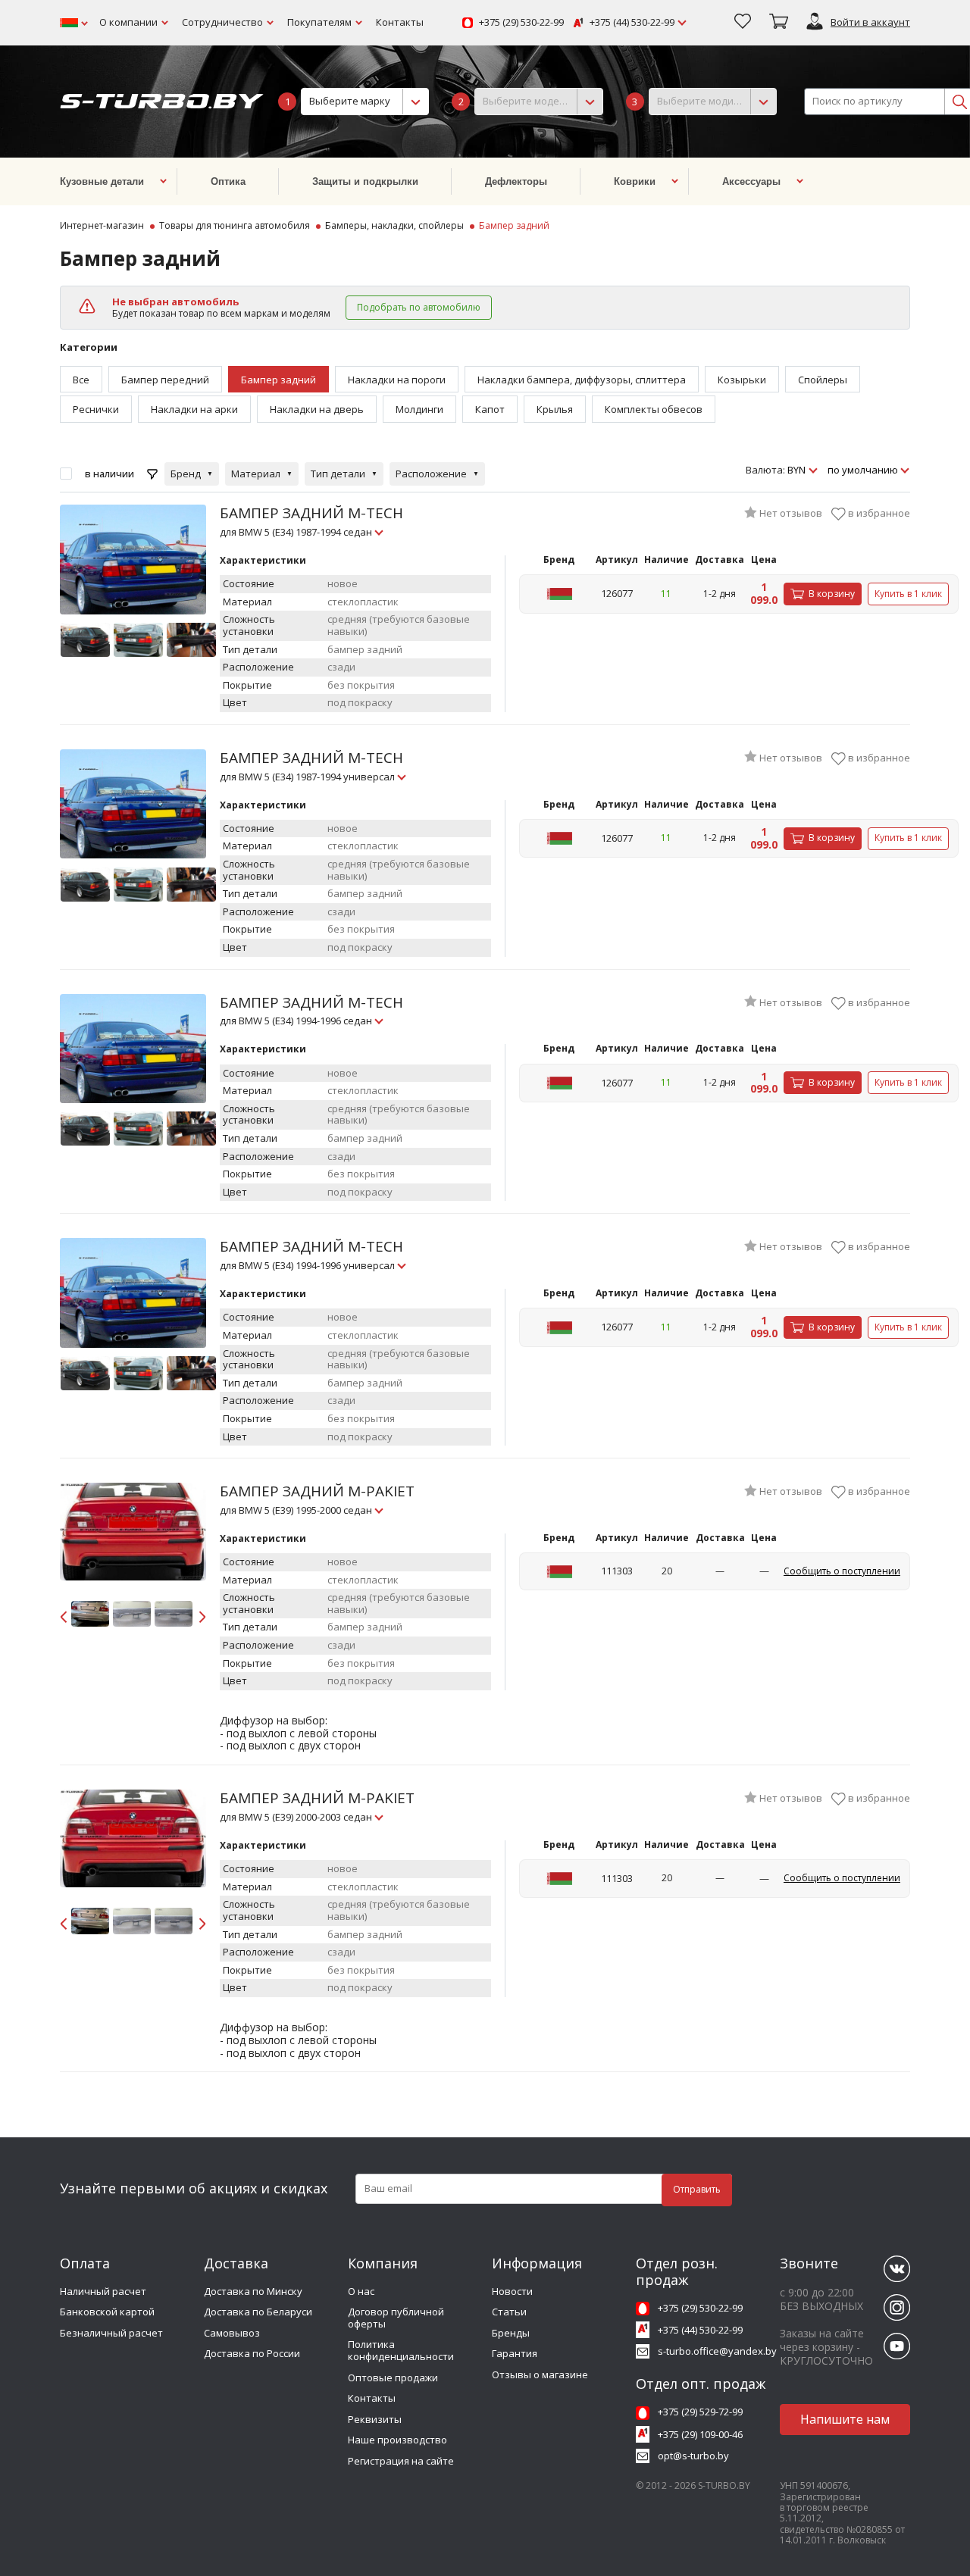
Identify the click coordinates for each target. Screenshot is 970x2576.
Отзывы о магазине (540, 2374)
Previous (65, 1614)
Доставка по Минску (253, 2291)
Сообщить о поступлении (842, 1571)
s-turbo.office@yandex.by (717, 2351)
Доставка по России (252, 2353)
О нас (361, 2291)
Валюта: (765, 470)
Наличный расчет (103, 2291)
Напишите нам (845, 2419)
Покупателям (319, 22)
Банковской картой (107, 2312)
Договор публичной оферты (396, 2318)
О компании (128, 22)
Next (201, 1614)
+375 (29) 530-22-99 (521, 23)
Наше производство (397, 2440)
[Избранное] (743, 23)
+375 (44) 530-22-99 (632, 23)
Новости (512, 2291)
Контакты (400, 22)
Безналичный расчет (111, 2333)
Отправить (697, 2189)
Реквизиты (375, 2419)
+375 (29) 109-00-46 (700, 2434)
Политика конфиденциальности (401, 2350)
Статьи (509, 2312)
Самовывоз (232, 2333)
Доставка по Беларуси (258, 2312)
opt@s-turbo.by (693, 2456)
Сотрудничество (222, 22)
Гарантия (515, 2353)
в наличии (110, 474)
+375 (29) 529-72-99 (700, 2412)
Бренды (511, 2333)
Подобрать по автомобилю (419, 307)
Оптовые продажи (393, 2377)
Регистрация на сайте (401, 2461)
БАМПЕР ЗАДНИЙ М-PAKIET (317, 1499)
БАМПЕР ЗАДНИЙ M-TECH (311, 521)
